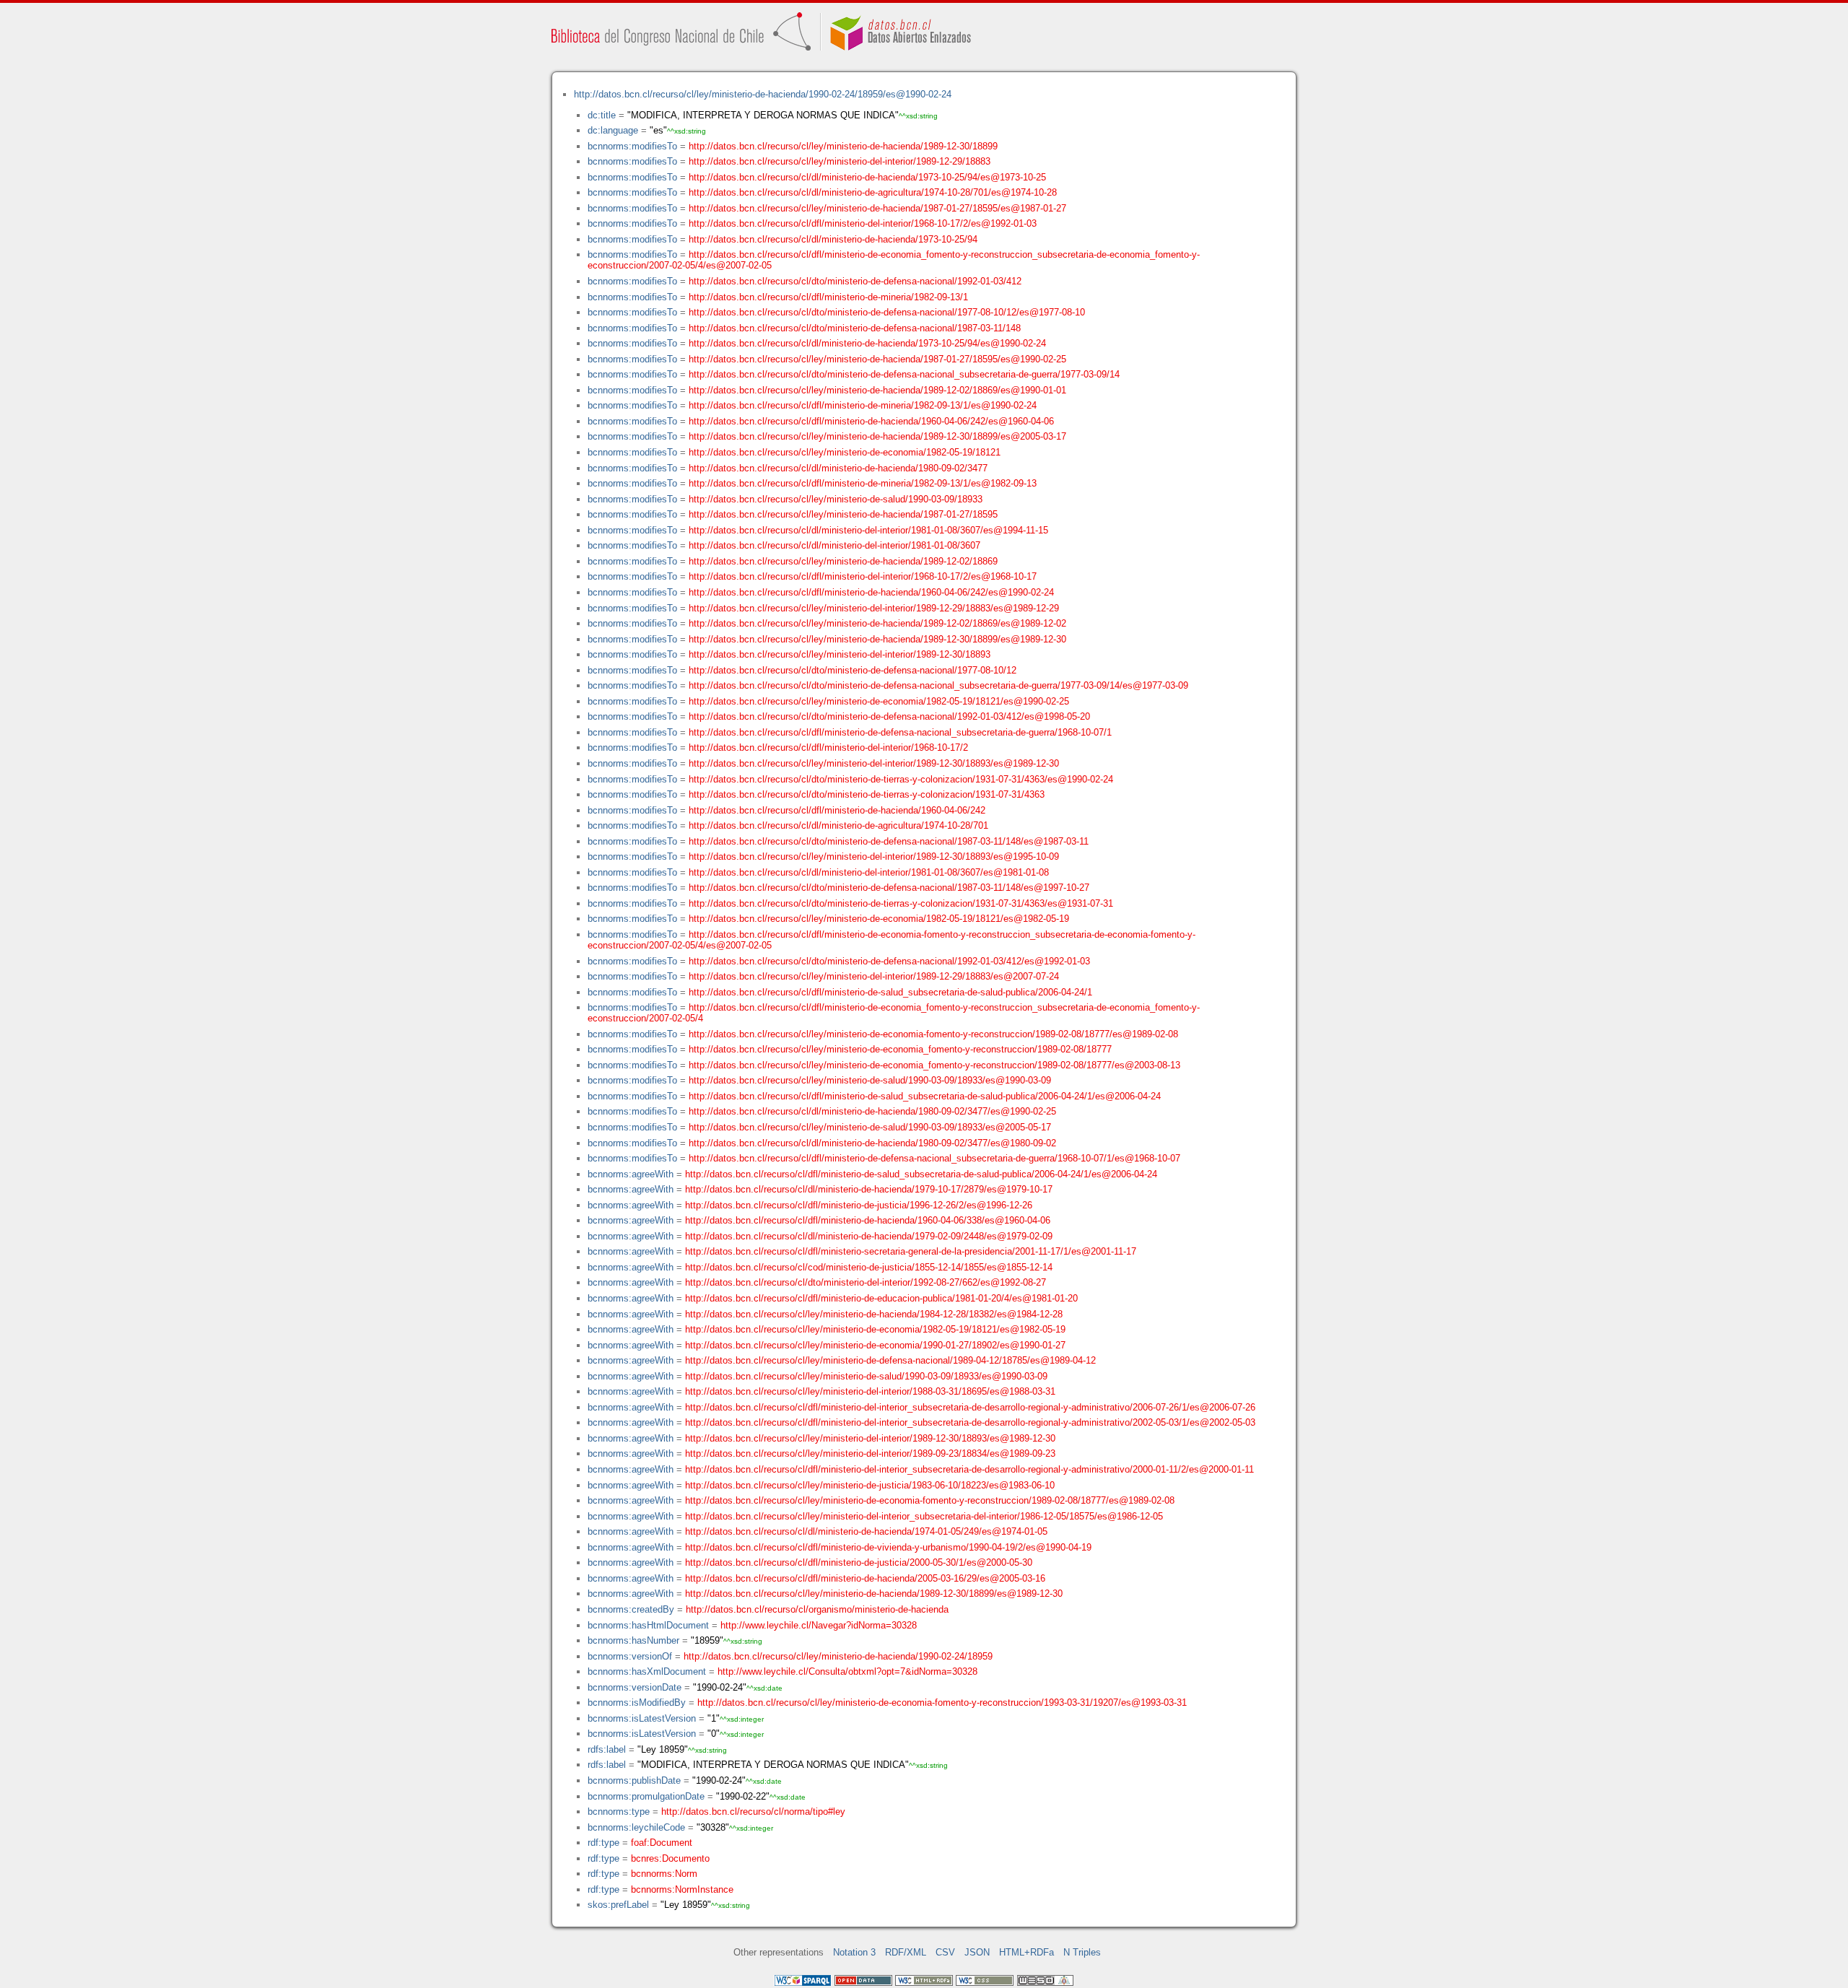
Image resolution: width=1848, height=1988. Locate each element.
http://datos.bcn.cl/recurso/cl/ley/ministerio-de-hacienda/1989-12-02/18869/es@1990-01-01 (877, 390)
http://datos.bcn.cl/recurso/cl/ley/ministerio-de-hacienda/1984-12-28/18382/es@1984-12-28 (874, 1314)
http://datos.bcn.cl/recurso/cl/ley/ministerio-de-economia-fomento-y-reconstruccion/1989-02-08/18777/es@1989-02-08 (933, 1034)
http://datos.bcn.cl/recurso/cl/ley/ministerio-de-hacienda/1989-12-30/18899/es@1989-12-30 (877, 639)
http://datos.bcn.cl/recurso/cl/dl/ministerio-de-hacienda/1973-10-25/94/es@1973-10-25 (867, 177)
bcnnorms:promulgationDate (646, 1796)
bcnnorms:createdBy (631, 1609)
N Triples (1082, 1952)
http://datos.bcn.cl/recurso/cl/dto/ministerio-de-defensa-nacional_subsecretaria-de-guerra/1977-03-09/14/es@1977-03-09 (938, 685)
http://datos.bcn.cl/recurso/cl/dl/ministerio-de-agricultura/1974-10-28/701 (838, 825)
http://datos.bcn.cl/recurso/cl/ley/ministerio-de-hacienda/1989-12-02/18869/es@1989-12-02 (877, 623)
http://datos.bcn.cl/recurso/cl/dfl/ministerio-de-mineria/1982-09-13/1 (828, 297)
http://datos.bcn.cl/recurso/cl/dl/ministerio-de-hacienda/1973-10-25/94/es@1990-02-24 (867, 343)
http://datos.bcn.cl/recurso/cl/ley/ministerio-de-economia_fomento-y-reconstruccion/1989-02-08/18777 (900, 1049)
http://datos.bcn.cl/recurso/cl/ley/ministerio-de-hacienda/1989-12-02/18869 (843, 561)
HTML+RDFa (1027, 1952)
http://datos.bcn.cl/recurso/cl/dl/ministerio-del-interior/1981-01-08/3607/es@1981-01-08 (869, 872)
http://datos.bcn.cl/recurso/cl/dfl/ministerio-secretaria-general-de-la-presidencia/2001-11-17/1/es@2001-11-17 (911, 1251)
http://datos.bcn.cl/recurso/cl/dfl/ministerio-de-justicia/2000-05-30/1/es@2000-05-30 (859, 1562)
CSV (945, 1952)
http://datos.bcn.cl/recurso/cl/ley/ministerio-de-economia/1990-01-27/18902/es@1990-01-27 (875, 1345)
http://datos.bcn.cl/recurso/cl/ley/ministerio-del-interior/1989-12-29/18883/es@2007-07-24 (874, 976)
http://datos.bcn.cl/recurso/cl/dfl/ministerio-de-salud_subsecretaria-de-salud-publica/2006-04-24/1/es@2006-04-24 (925, 1096)
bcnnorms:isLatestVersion (642, 1718)
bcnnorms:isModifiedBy (637, 1703)
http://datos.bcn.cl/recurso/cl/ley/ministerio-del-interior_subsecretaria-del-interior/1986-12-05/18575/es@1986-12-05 (924, 1516)
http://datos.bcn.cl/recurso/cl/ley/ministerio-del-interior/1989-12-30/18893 (840, 654)
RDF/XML (906, 1952)
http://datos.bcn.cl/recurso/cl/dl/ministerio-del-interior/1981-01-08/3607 (834, 545)
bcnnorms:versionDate (635, 1687)
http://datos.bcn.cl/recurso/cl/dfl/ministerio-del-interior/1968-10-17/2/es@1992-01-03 (863, 223)
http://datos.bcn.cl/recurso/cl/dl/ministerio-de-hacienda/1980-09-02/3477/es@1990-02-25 (872, 1111)
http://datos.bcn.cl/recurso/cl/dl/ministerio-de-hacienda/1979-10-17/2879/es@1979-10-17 (869, 1189)
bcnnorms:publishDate (634, 1780)
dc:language (613, 130)
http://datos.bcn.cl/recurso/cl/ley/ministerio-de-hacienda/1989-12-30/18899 (843, 146)
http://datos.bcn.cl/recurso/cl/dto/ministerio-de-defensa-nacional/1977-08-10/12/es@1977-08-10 (887, 312)
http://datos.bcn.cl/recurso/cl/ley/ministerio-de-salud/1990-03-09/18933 (836, 499)
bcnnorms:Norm (664, 1874)
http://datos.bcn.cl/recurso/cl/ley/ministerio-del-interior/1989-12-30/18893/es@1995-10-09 (874, 856)
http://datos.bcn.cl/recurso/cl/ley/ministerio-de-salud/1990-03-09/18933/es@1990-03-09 (870, 1080)
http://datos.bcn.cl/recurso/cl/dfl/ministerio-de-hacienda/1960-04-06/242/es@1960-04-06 (871, 421)
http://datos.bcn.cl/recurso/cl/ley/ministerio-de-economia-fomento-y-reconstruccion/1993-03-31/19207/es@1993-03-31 (942, 1703)
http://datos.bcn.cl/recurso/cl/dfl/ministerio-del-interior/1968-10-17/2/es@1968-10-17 (863, 576)
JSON (977, 1952)
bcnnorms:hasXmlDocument (647, 1671)
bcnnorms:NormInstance (682, 1889)
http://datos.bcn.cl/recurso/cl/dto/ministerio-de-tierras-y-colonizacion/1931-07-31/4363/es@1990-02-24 (901, 779)
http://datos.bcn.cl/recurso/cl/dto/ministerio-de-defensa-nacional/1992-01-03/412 (855, 281)
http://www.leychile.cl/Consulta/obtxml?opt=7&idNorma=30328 (847, 1671)
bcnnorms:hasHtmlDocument (648, 1625)
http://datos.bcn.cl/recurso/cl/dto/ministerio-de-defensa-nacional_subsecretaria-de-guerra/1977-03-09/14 (904, 374)
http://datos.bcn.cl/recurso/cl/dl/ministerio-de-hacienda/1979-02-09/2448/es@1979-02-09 (869, 1236)
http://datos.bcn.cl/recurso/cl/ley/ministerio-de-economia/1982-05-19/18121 (845, 452)
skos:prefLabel (618, 1905)
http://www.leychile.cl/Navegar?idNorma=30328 (819, 1625)
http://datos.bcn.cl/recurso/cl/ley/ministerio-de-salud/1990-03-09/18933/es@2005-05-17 (870, 1127)
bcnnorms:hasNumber (633, 1640)
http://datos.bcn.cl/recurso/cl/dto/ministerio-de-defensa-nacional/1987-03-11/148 (855, 328)
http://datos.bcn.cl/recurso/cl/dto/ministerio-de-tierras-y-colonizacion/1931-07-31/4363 (867, 794)
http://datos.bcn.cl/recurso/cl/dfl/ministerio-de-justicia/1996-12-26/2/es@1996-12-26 (859, 1205)
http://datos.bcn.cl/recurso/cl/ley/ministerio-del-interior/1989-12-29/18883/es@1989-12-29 (874, 608)
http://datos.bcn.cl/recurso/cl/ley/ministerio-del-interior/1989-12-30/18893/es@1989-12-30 (874, 763)
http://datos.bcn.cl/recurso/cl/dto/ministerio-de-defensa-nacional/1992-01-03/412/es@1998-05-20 (889, 716)
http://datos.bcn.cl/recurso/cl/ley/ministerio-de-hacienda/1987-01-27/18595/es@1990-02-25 (877, 359)
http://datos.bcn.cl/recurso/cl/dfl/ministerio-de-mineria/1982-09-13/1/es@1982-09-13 (863, 483)
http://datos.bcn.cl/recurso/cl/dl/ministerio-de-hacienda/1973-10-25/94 (833, 239)
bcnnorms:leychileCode (636, 1827)
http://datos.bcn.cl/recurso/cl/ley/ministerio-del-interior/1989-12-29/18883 (840, 161)
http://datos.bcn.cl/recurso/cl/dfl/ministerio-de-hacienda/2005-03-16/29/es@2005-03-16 (865, 1578)
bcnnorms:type (619, 1812)
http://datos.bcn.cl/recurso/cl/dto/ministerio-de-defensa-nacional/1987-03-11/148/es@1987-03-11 (889, 841)
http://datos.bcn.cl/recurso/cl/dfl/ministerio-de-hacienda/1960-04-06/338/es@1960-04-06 (868, 1220)
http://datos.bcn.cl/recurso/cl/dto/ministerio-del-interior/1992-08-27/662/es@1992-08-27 (866, 1282)
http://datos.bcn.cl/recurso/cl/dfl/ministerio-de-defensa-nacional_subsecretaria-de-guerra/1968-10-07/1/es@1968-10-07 (934, 1158)
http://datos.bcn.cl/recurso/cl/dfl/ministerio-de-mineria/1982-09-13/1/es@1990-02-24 (863, 405)
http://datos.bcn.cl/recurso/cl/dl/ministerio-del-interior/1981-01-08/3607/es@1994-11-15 (868, 530)
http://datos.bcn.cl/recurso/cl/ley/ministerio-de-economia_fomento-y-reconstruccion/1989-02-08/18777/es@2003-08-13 (934, 1065)
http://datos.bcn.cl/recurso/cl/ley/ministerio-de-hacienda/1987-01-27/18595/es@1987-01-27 (877, 208)
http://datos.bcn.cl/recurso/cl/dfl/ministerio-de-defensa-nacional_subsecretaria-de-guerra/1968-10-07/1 (900, 732)
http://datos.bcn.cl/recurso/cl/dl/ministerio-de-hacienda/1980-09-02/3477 (838, 468)
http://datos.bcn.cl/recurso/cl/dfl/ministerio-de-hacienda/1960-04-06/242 (837, 810)
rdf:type (603, 1843)
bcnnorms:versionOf (630, 1656)
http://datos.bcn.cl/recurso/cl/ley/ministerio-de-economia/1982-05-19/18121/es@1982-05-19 (879, 919)
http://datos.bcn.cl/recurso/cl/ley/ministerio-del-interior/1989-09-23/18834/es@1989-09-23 (870, 1453)
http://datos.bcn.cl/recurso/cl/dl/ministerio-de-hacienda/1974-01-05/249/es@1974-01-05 (866, 1531)
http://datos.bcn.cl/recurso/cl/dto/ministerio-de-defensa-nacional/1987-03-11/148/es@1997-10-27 (889, 888)
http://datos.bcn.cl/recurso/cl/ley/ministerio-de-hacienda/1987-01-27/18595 (843, 514)
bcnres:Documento (670, 1858)
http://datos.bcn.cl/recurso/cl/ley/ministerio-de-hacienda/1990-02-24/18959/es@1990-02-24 (763, 94)
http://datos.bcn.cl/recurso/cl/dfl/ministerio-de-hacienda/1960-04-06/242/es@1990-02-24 (871, 592)
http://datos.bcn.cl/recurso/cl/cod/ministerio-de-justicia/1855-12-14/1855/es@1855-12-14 (869, 1267)
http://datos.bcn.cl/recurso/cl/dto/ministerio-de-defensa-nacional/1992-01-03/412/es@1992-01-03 (889, 961)
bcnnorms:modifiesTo (632, 146)
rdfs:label (607, 1749)
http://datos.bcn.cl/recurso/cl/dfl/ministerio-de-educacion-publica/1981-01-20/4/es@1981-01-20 (881, 1298)
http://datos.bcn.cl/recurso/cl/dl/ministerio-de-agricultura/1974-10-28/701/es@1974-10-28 (873, 192)
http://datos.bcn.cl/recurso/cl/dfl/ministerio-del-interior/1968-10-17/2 (828, 747)
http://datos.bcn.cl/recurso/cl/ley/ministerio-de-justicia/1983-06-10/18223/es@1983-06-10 (870, 1485)
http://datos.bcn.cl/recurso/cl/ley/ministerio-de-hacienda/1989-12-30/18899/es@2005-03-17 (877, 436)
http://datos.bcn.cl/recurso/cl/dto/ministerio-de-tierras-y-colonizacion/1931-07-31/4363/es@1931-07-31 (901, 903)
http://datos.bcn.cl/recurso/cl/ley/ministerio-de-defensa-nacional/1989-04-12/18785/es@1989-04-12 (890, 1360)
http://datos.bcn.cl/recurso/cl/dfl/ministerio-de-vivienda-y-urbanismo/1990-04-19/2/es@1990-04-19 (888, 1547)
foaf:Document (662, 1843)
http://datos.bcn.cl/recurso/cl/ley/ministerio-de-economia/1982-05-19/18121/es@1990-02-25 (879, 701)
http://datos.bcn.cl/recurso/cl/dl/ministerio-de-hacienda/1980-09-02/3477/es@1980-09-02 (872, 1143)
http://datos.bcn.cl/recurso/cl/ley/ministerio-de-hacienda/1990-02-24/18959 (838, 1656)
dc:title (602, 115)
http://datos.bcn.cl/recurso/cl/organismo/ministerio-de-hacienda (817, 1609)
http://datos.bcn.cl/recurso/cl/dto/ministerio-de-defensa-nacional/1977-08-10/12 (853, 670)
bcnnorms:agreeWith (631, 1174)
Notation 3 (854, 1952)
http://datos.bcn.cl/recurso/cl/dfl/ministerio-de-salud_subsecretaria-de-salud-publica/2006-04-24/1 (890, 992)
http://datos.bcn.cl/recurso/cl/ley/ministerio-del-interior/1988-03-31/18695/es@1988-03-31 (870, 1391)
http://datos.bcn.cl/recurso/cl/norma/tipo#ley (753, 1812)
